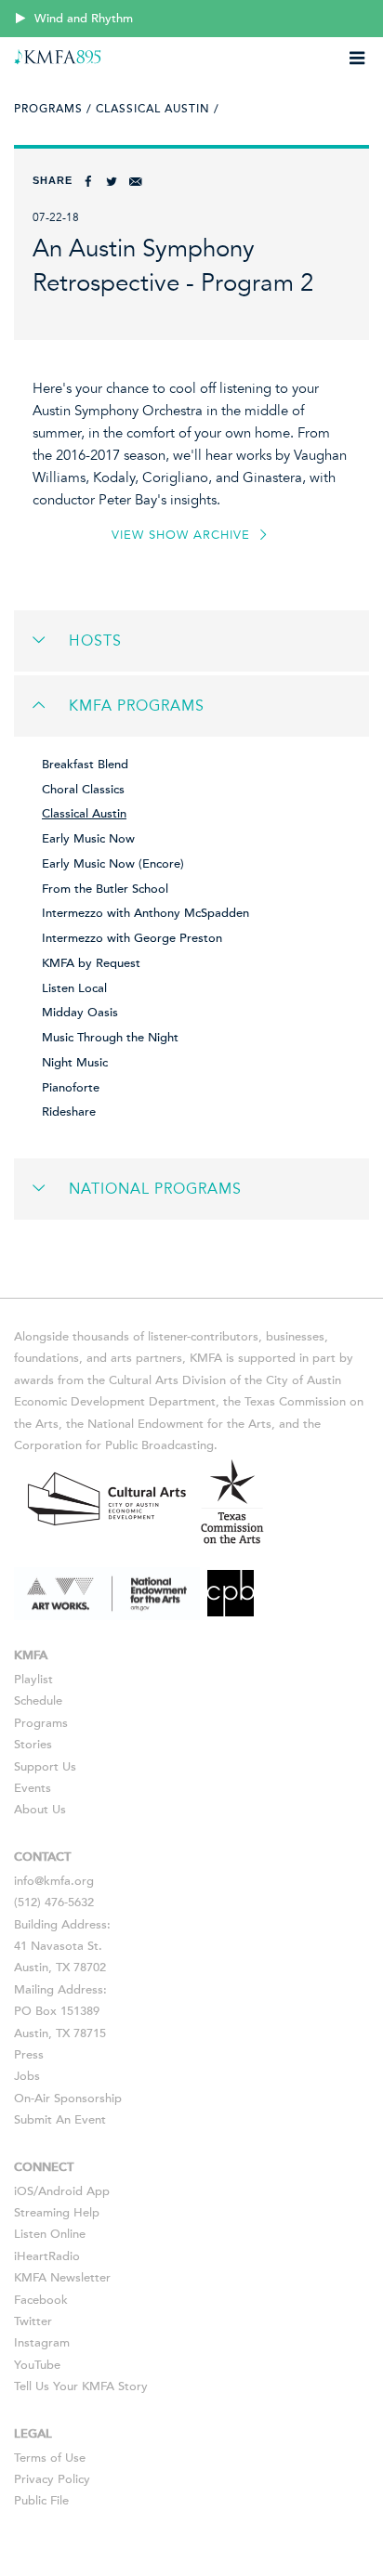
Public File (41, 2501)
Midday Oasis (80, 1013)
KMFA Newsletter (62, 2278)
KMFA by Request (91, 963)
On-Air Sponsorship (68, 2099)
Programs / (53, 109)
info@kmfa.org (54, 1881)
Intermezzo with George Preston (132, 938)
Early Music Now (88, 839)
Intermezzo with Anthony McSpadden (145, 913)
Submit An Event (60, 2120)
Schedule (38, 1701)
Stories (33, 1745)
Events (33, 1788)
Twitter (33, 2321)
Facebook (41, 2300)
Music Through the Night (110, 1038)
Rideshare (69, 1112)
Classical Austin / (158, 109)
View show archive (183, 535)
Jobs (27, 2076)
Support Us (45, 1767)
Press (29, 2055)
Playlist (33, 1680)
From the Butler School (105, 889)
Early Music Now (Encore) (113, 864)
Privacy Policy (52, 2479)
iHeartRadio (47, 2256)
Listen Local (74, 988)
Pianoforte (71, 1088)
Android (60, 2191)
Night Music (75, 1063)
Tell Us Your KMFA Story (81, 2386)
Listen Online (50, 2234)
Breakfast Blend (85, 765)
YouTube (37, 2365)
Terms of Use (50, 2458)
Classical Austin (84, 814)
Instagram (42, 2343)
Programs (41, 1723)
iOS (24, 2191)
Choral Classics (83, 790)
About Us (40, 1810)
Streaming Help (57, 2213)
